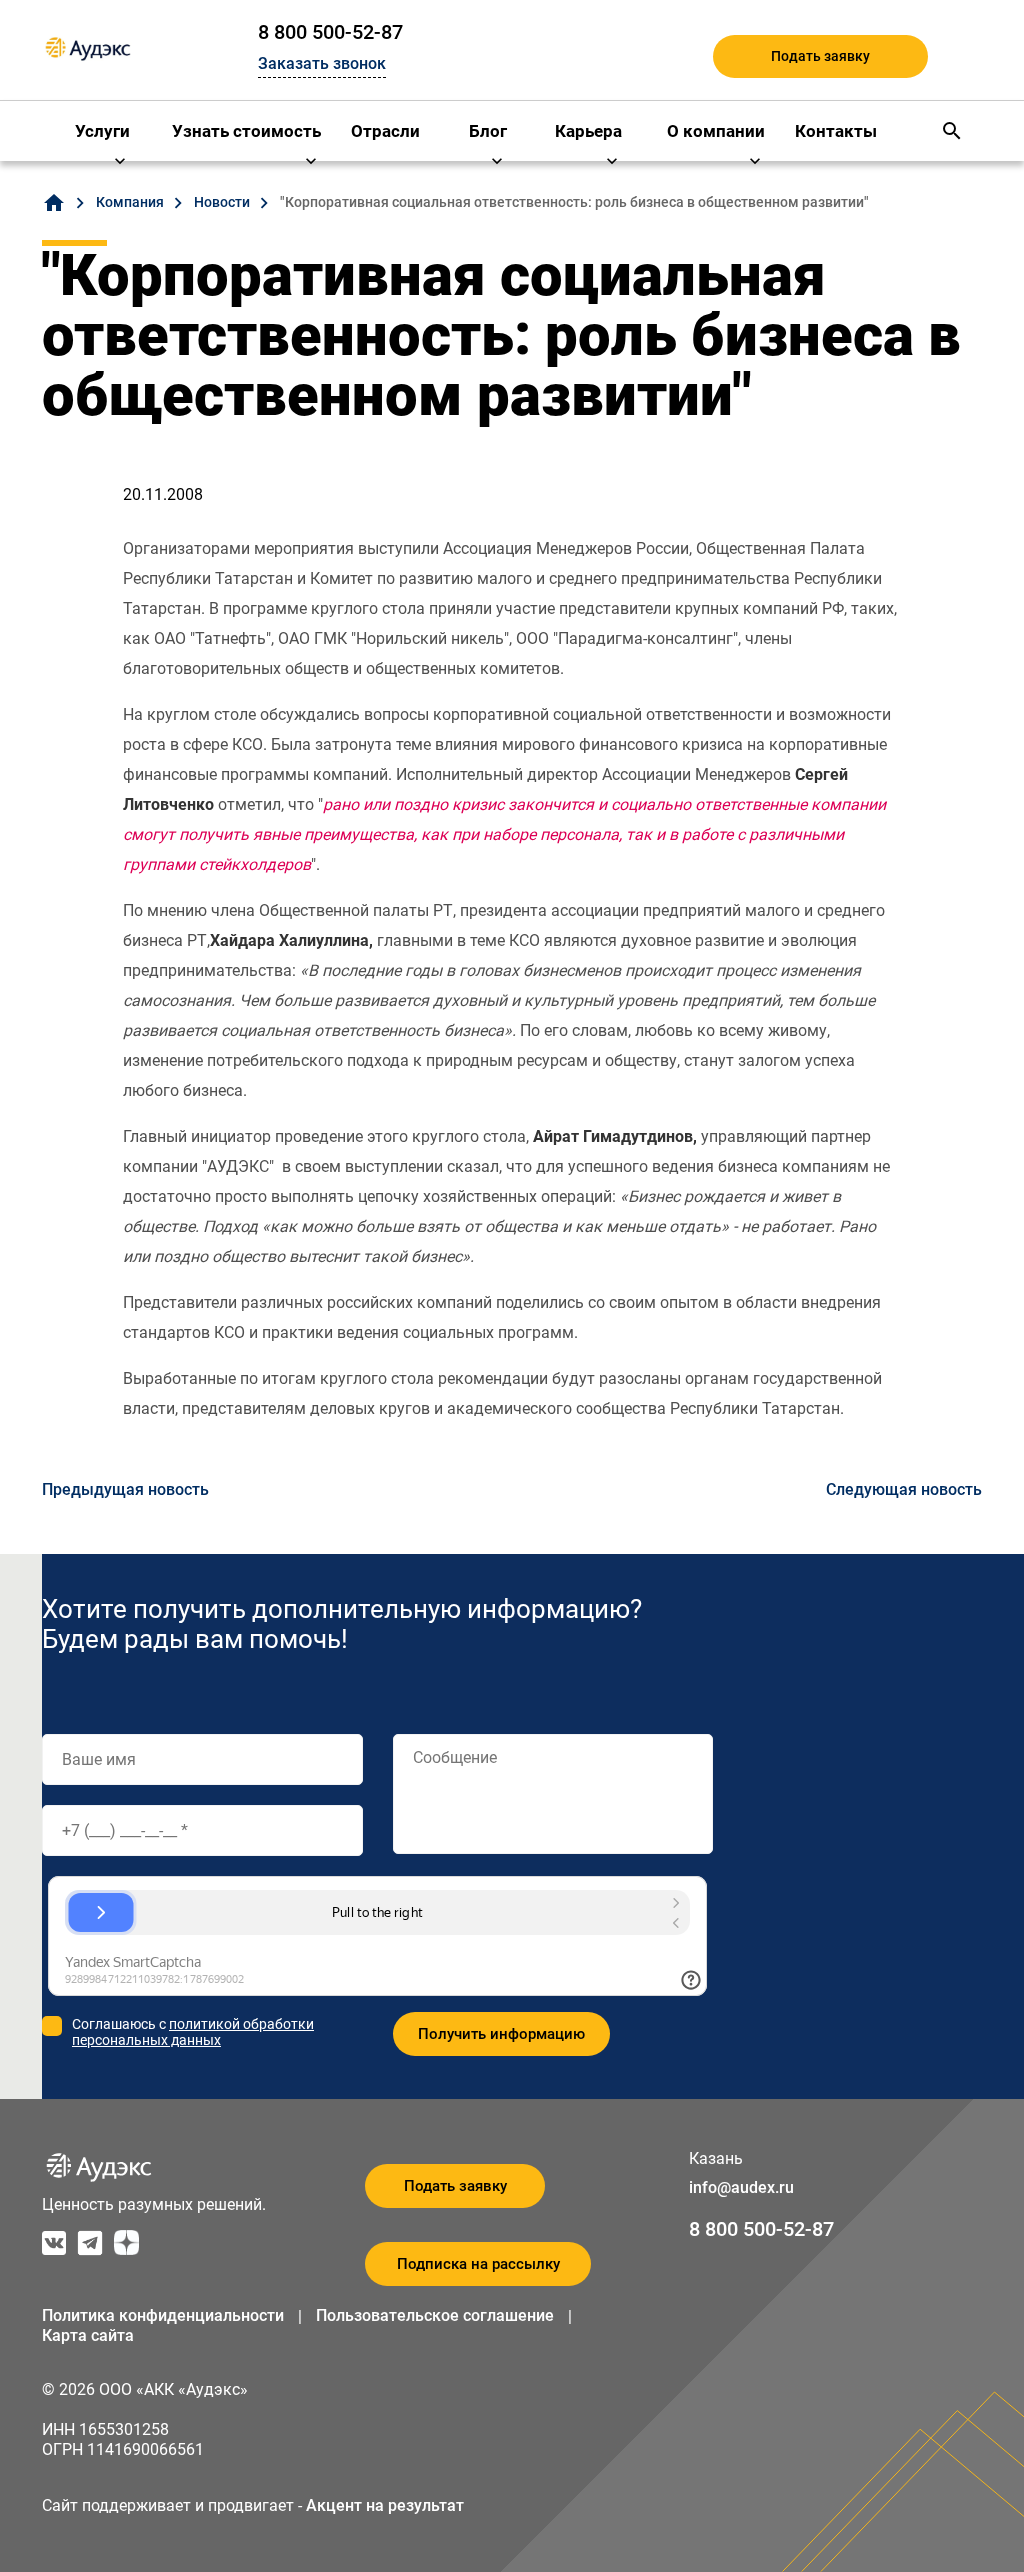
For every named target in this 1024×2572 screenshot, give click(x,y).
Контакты (836, 131)
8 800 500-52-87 (330, 32)
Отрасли (385, 131)
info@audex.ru (741, 2187)
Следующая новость (904, 1489)
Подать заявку (820, 56)
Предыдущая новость (125, 1489)
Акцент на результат (385, 2505)
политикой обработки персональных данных (193, 2032)
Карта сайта (88, 2335)
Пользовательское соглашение (435, 2315)
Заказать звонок (322, 63)
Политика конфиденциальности (163, 2315)
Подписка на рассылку (478, 2264)
